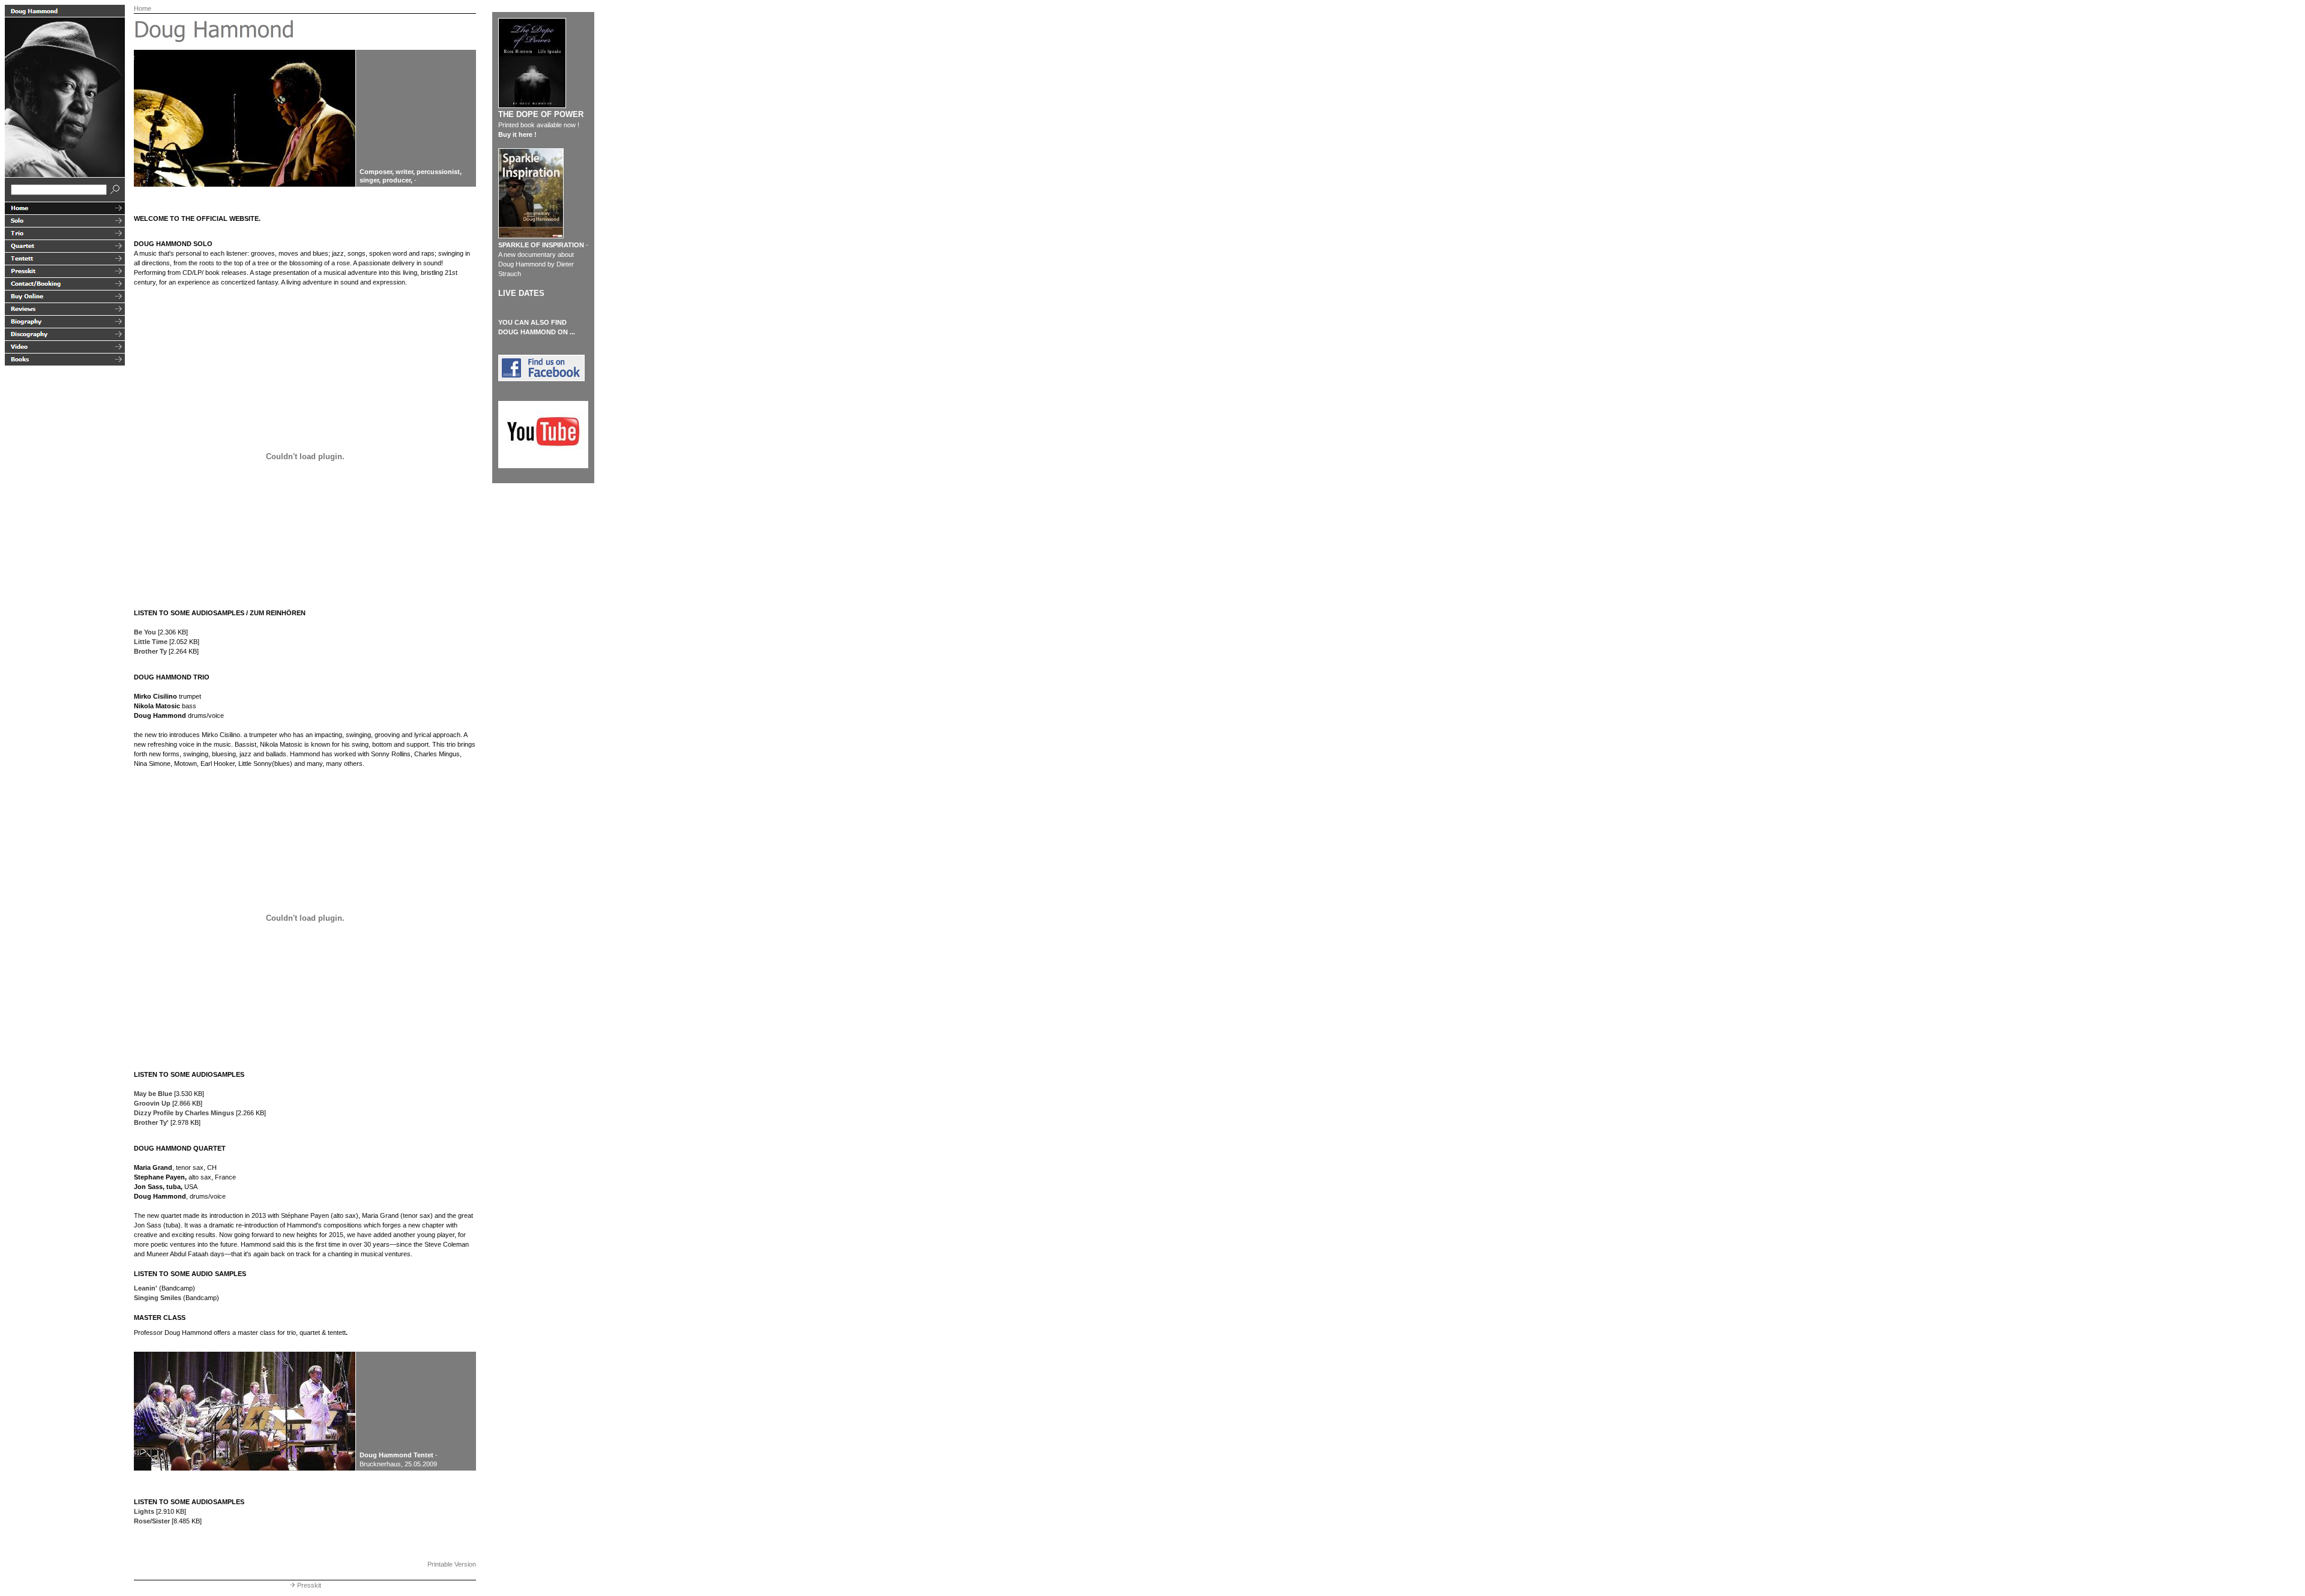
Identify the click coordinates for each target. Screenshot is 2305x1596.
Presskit (309, 1585)
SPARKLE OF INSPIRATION (541, 245)
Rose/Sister (152, 1521)
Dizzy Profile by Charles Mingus (184, 1113)
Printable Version (452, 1564)
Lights (144, 1511)
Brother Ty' (151, 1122)
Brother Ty (150, 651)
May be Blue (153, 1094)
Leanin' (146, 1288)
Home (143, 8)
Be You (145, 632)
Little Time (151, 642)
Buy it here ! (517, 134)
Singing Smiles (158, 1298)
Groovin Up (152, 1103)
